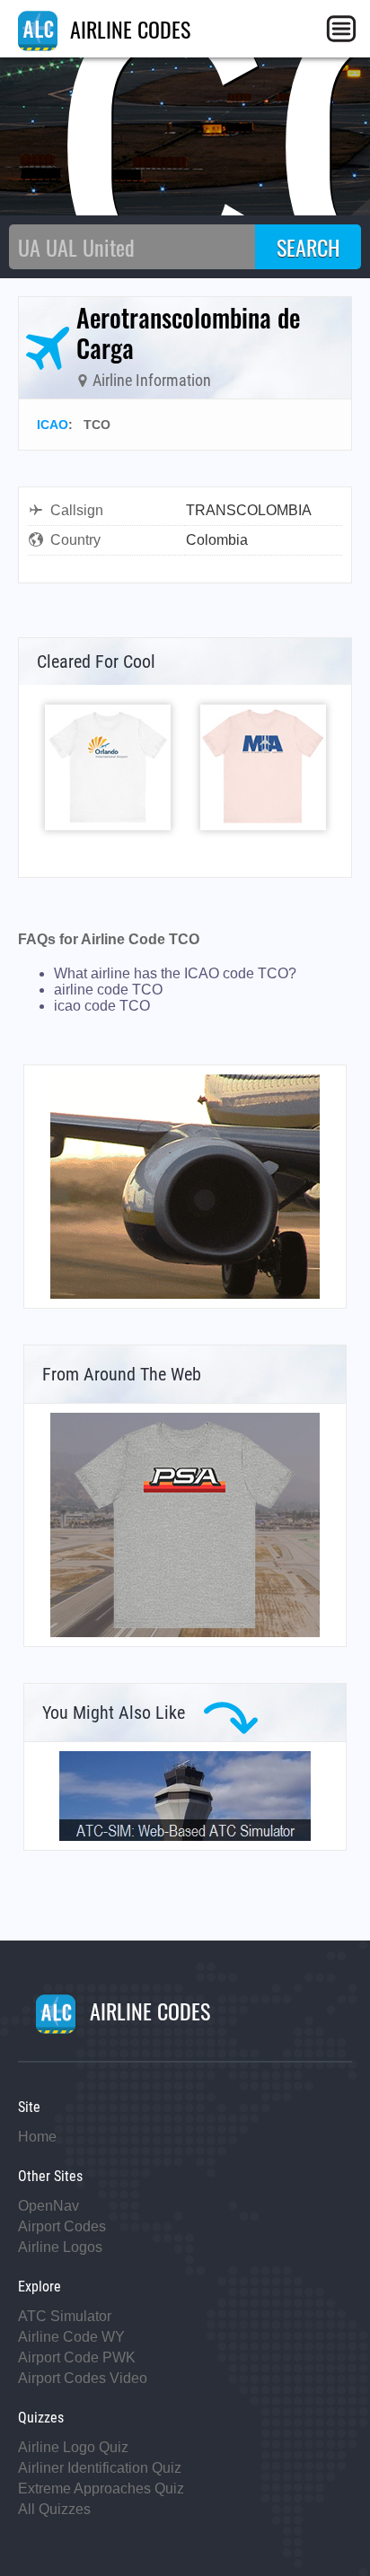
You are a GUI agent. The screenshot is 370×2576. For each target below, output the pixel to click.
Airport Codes (62, 2226)
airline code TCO (108, 990)
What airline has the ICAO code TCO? (175, 973)
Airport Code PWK (77, 2357)
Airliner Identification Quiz (100, 2468)
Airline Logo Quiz (73, 2447)
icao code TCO (102, 1006)
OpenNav (48, 2206)
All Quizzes (54, 2509)
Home (37, 2137)
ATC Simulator (65, 2316)
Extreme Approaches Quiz (101, 2488)
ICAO (53, 425)
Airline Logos (60, 2247)
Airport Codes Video (83, 2378)
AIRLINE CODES (128, 29)
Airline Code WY (71, 2337)
